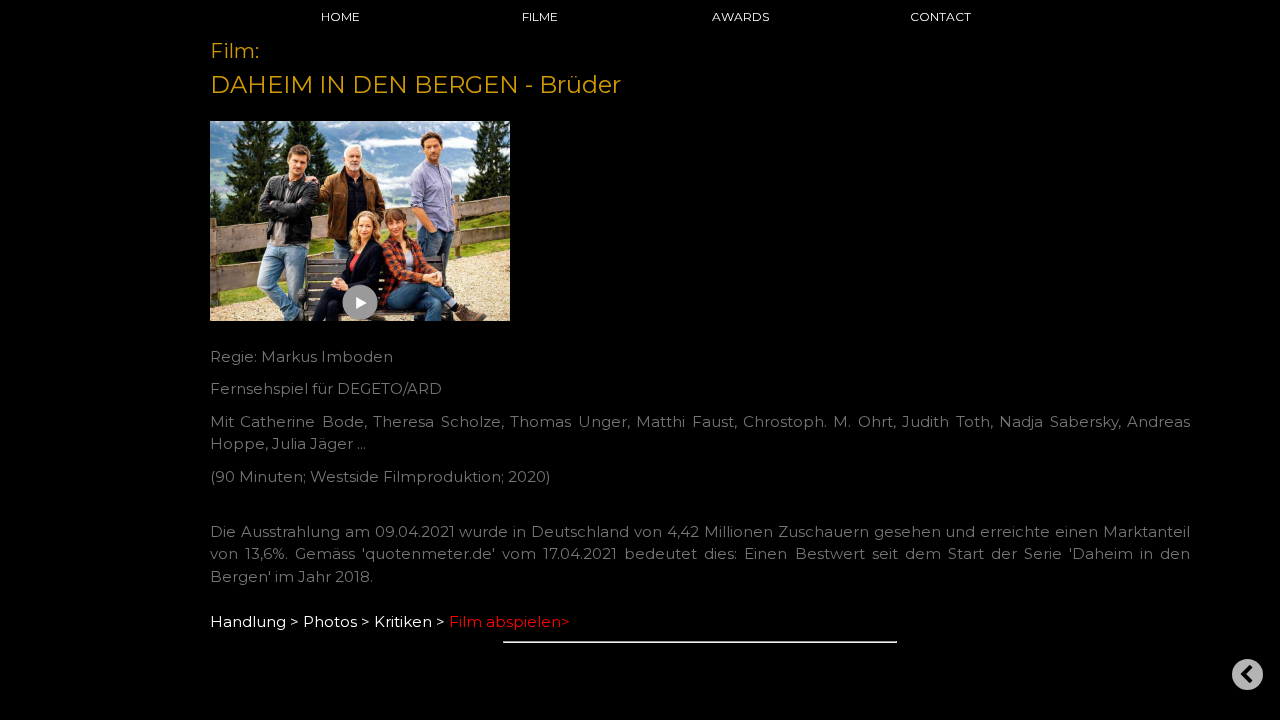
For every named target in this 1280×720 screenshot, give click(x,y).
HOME (340, 16)
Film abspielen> (509, 621)
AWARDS (740, 16)
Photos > (336, 621)
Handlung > (254, 621)
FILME (540, 16)
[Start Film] (360, 302)
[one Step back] (1247, 674)
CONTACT (940, 16)
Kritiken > (409, 621)
